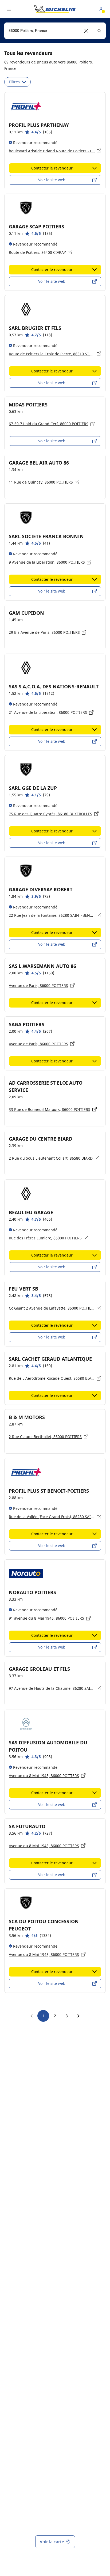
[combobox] (55, 31)
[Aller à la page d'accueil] (55, 9)
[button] (86, 31)
